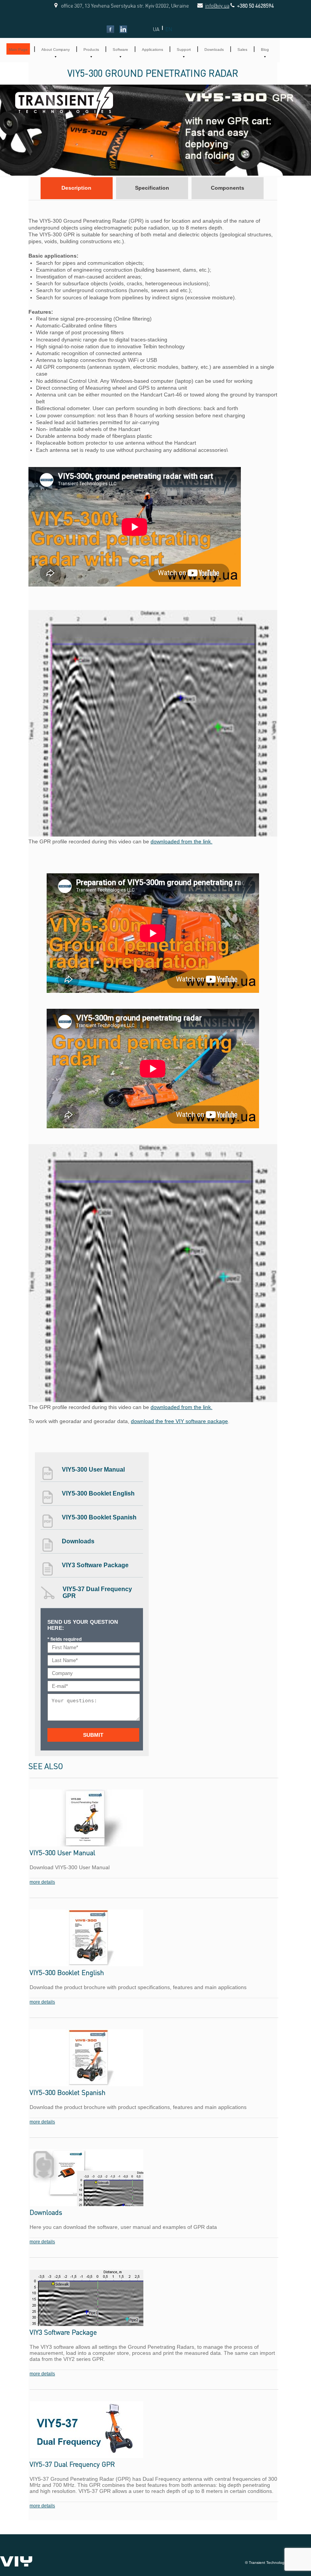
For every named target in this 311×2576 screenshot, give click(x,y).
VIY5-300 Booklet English (98, 1493)
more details (42, 1882)
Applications (152, 50)
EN (169, 29)
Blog (265, 50)
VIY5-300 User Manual (93, 1470)
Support (184, 50)
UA (156, 29)
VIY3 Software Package (95, 1565)
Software (120, 50)
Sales (242, 50)
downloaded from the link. (181, 841)
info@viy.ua (209, 6)
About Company (56, 50)
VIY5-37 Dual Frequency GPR (97, 1592)
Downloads (214, 50)
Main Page (18, 50)
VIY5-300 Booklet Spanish (99, 1517)
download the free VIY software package (179, 1421)
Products (91, 50)
